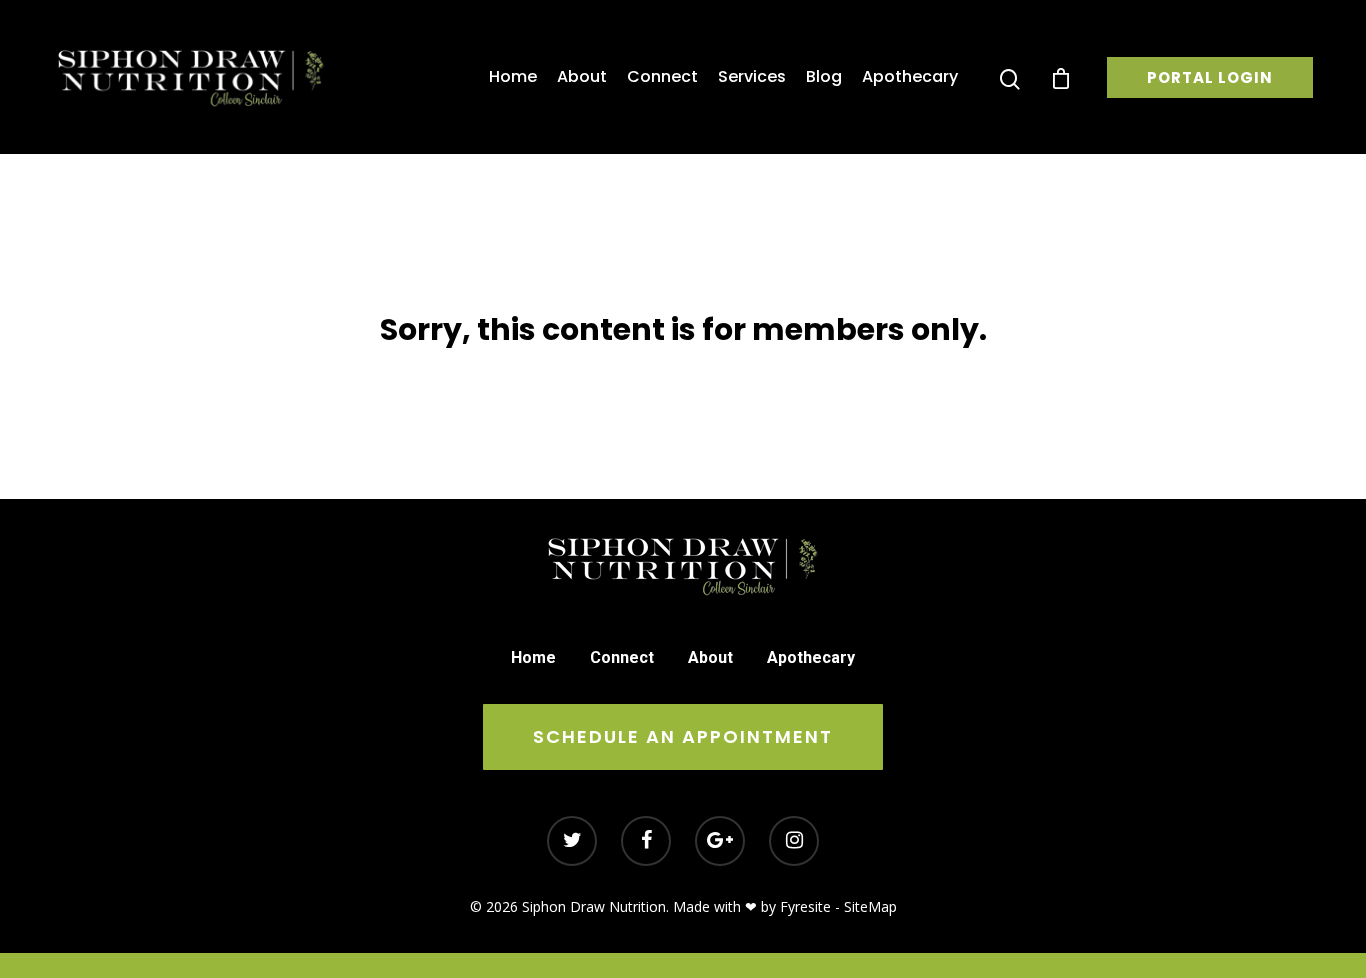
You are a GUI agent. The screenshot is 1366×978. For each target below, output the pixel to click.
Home (513, 77)
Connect (662, 77)
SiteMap (870, 906)
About (582, 77)
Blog (824, 77)
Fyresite (805, 906)
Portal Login (1210, 77)
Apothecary (910, 77)
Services (752, 77)
